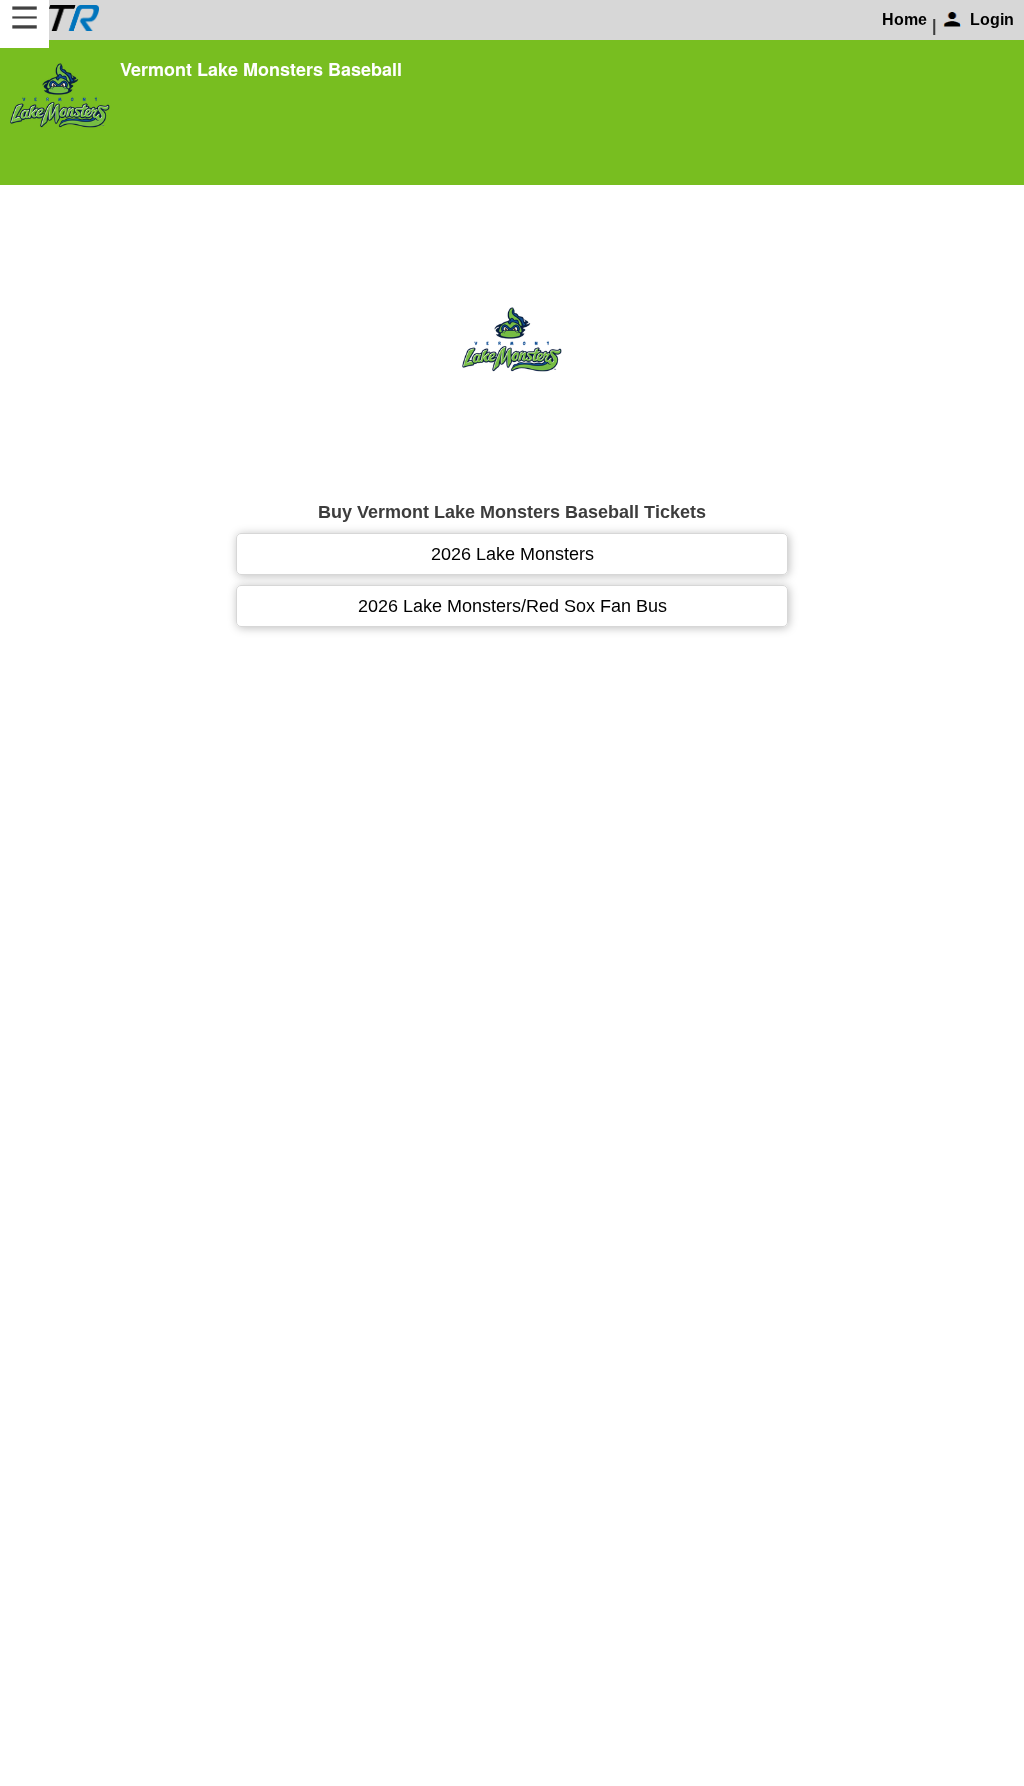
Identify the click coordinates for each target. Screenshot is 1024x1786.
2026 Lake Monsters (512, 554)
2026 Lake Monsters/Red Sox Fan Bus (512, 606)
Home (904, 19)
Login (992, 19)
